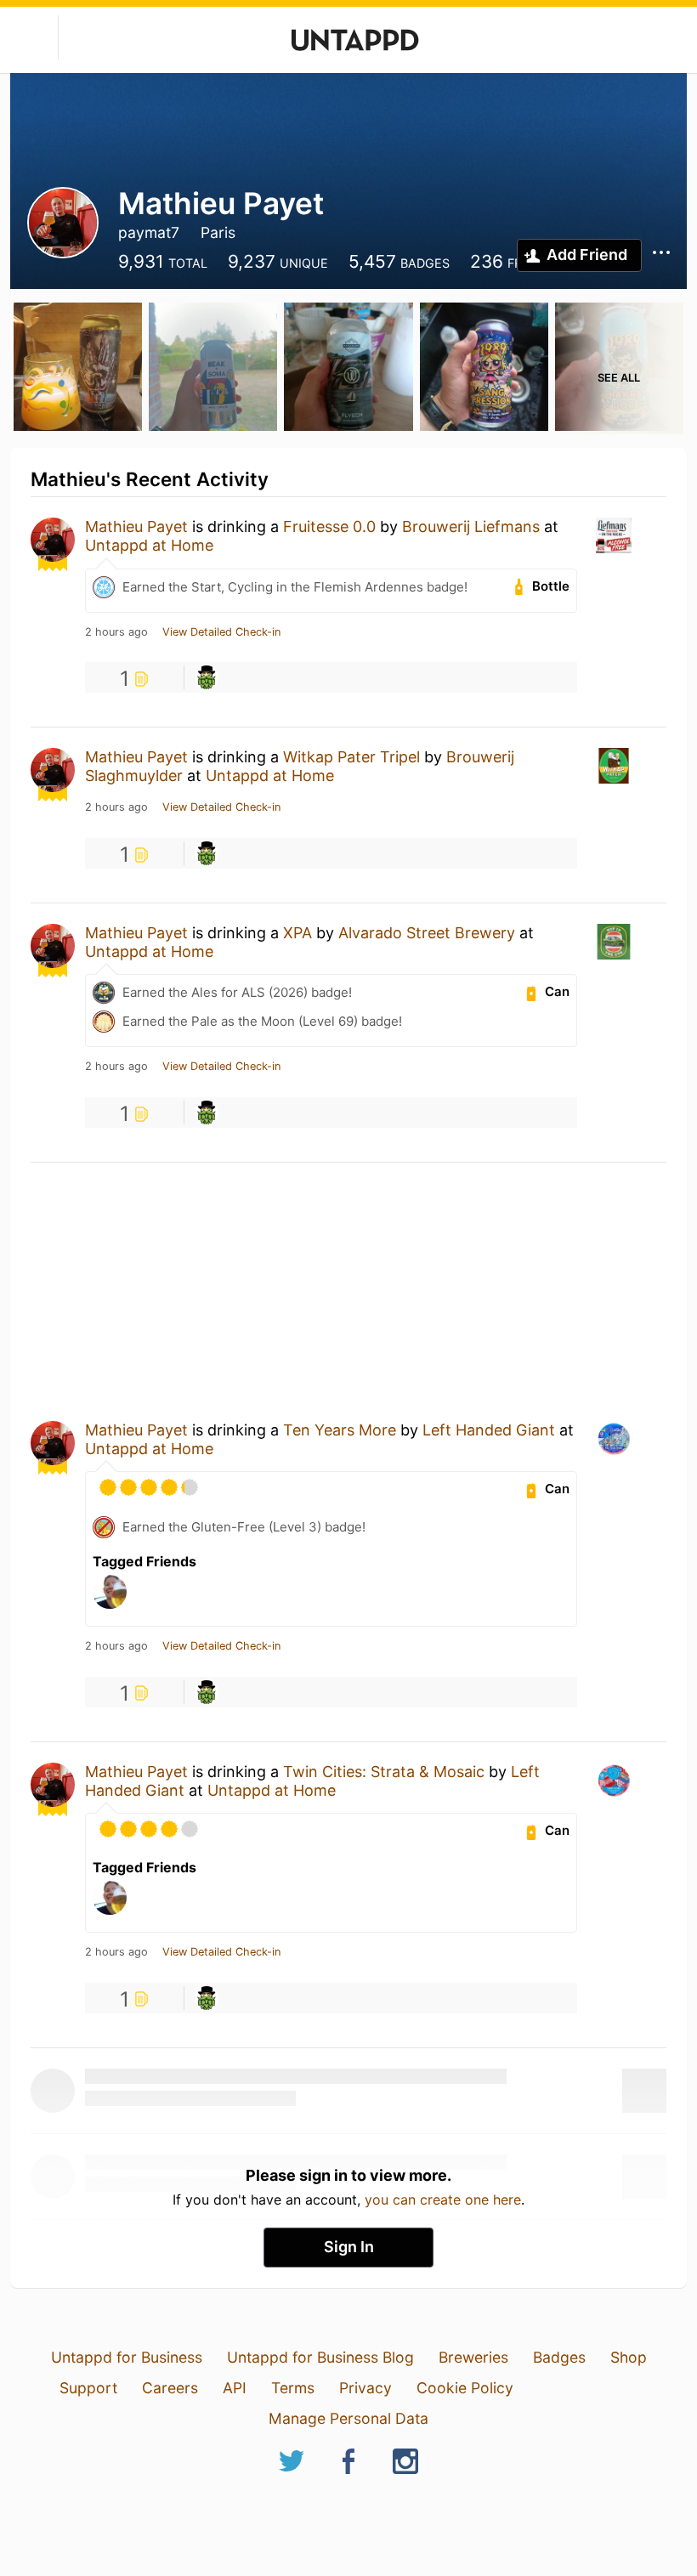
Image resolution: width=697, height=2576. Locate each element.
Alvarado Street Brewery (427, 933)
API (235, 2388)
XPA (297, 933)
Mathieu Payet (136, 527)
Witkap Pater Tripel (351, 757)
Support (88, 2388)
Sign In (349, 2247)
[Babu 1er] (207, 677)
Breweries (473, 2357)
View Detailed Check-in (221, 632)
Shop (629, 2357)
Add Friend (587, 255)
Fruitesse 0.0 (329, 527)
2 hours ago (116, 632)
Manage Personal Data (348, 2418)
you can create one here (443, 2200)
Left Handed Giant (489, 1430)
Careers (170, 2388)
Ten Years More (340, 1430)
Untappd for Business (127, 2357)
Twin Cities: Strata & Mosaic (384, 1772)
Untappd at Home (149, 545)
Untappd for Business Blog (320, 2357)
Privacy (365, 2388)
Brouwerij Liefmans (471, 527)
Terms (293, 2388)
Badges (559, 2357)
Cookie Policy (465, 2388)
